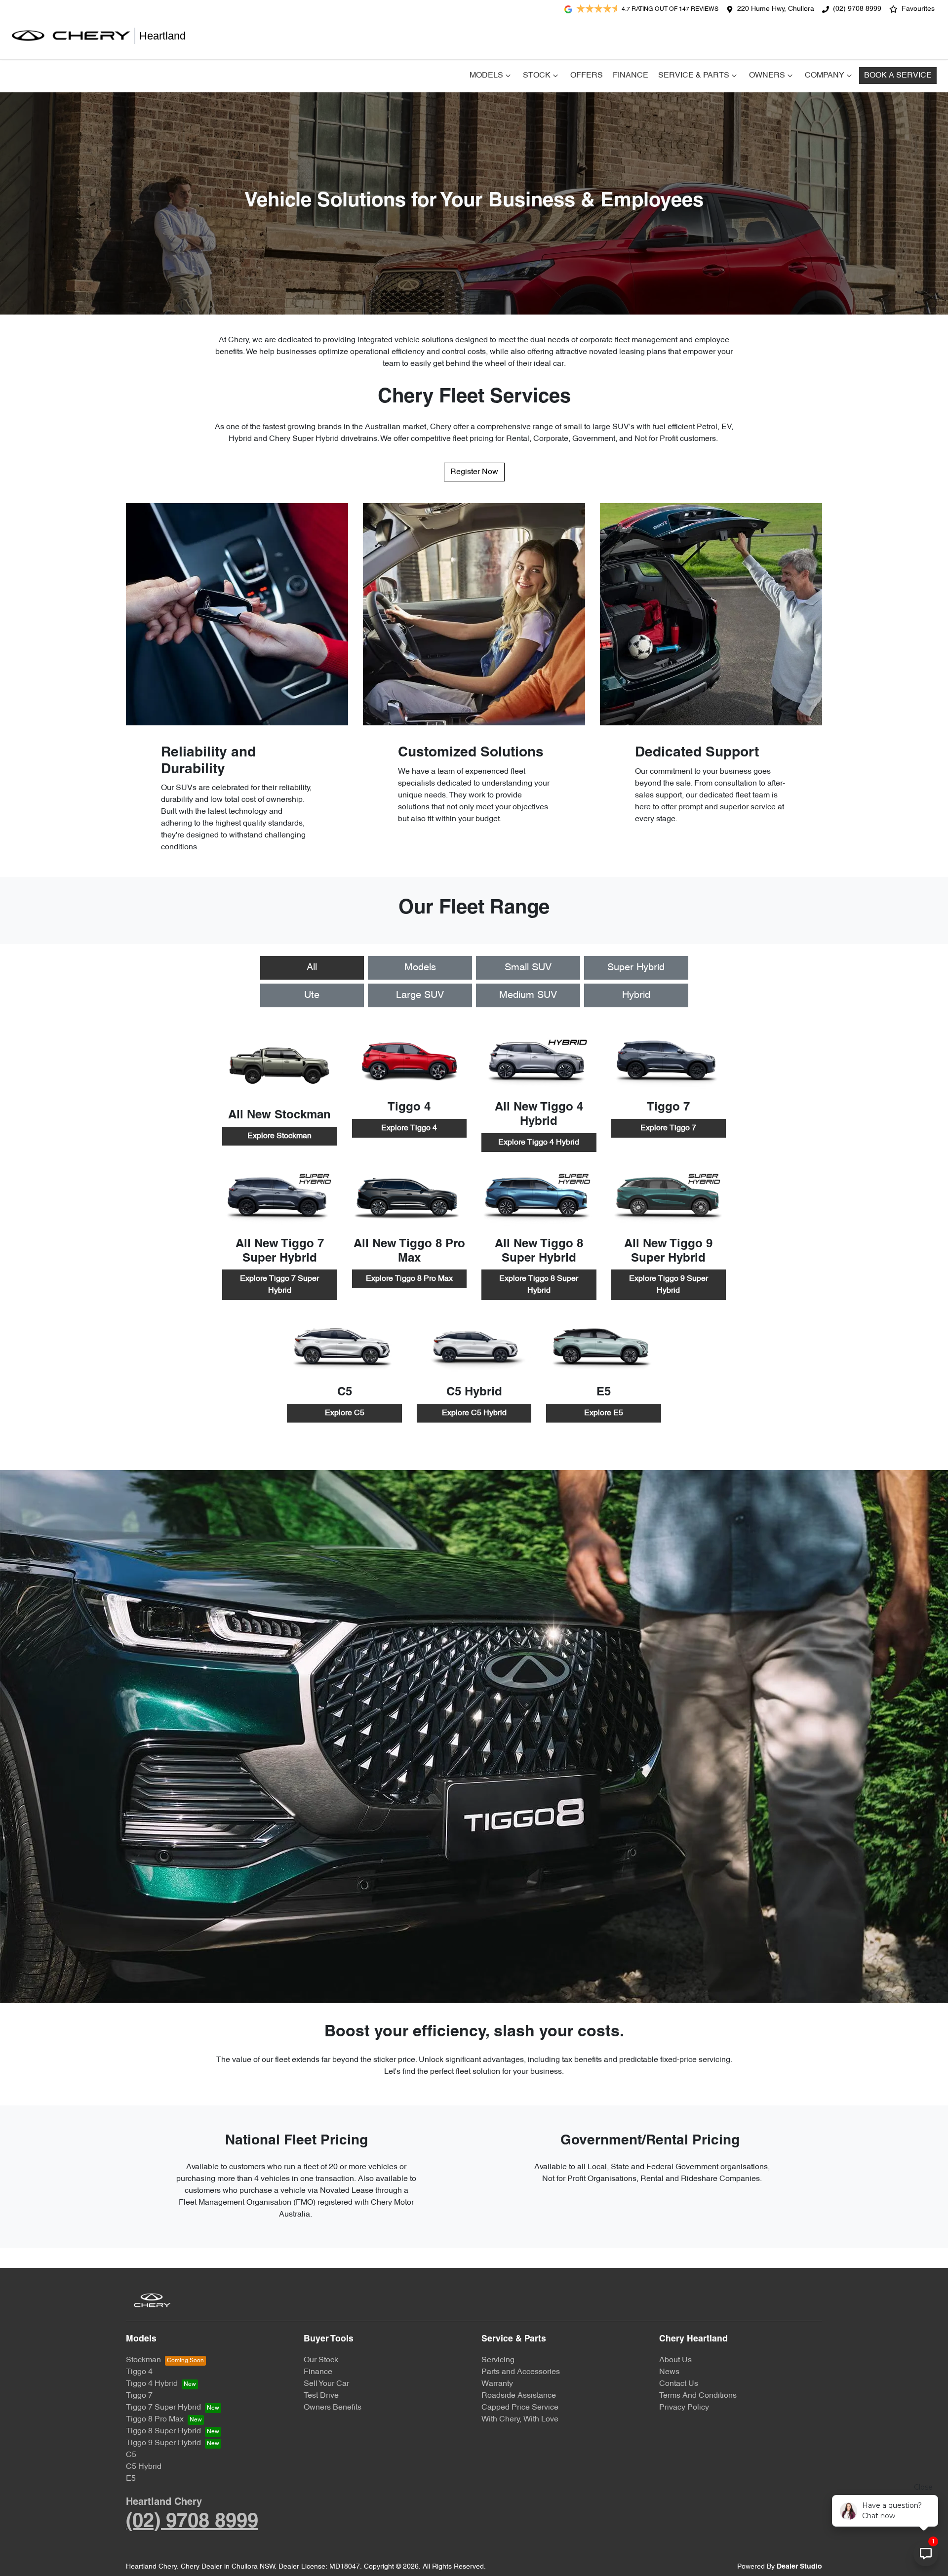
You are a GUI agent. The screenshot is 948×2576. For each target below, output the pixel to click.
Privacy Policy (684, 2408)
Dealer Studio (799, 2567)
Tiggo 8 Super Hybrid (163, 2431)
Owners (767, 76)
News (669, 2372)
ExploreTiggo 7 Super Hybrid (279, 1285)
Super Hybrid (636, 968)
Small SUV (528, 968)
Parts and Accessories (521, 2372)
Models (486, 76)
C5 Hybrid (144, 2467)
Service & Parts (694, 76)
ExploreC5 (345, 1413)
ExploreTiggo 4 (409, 1128)
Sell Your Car (326, 2384)
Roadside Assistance (519, 2396)
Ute (312, 995)
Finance (631, 76)
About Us (675, 2360)
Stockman (143, 2360)
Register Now (474, 472)
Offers (587, 76)
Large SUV (420, 995)
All (312, 968)
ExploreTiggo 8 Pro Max (409, 1279)
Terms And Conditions (698, 2396)
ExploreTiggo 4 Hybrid (539, 1143)
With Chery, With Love (520, 2419)
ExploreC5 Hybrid (474, 1413)
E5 (131, 2479)
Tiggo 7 (139, 2396)
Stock (537, 76)
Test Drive (321, 2396)
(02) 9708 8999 (857, 9)
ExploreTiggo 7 (668, 1128)
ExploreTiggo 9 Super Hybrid (669, 1285)
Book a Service (898, 76)
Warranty (497, 2384)
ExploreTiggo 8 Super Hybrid (539, 1285)
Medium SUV (528, 995)
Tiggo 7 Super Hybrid (163, 2408)
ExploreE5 (604, 1413)
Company (825, 76)
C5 (131, 2455)
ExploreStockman (279, 1136)
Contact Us (679, 2384)
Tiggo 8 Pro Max (155, 2419)
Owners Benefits (333, 2408)
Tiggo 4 (139, 2372)
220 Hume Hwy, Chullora (776, 9)
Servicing (498, 2360)
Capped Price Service (520, 2408)
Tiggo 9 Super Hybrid (163, 2443)
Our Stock (321, 2360)
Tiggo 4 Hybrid (152, 2384)
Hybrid (636, 995)
